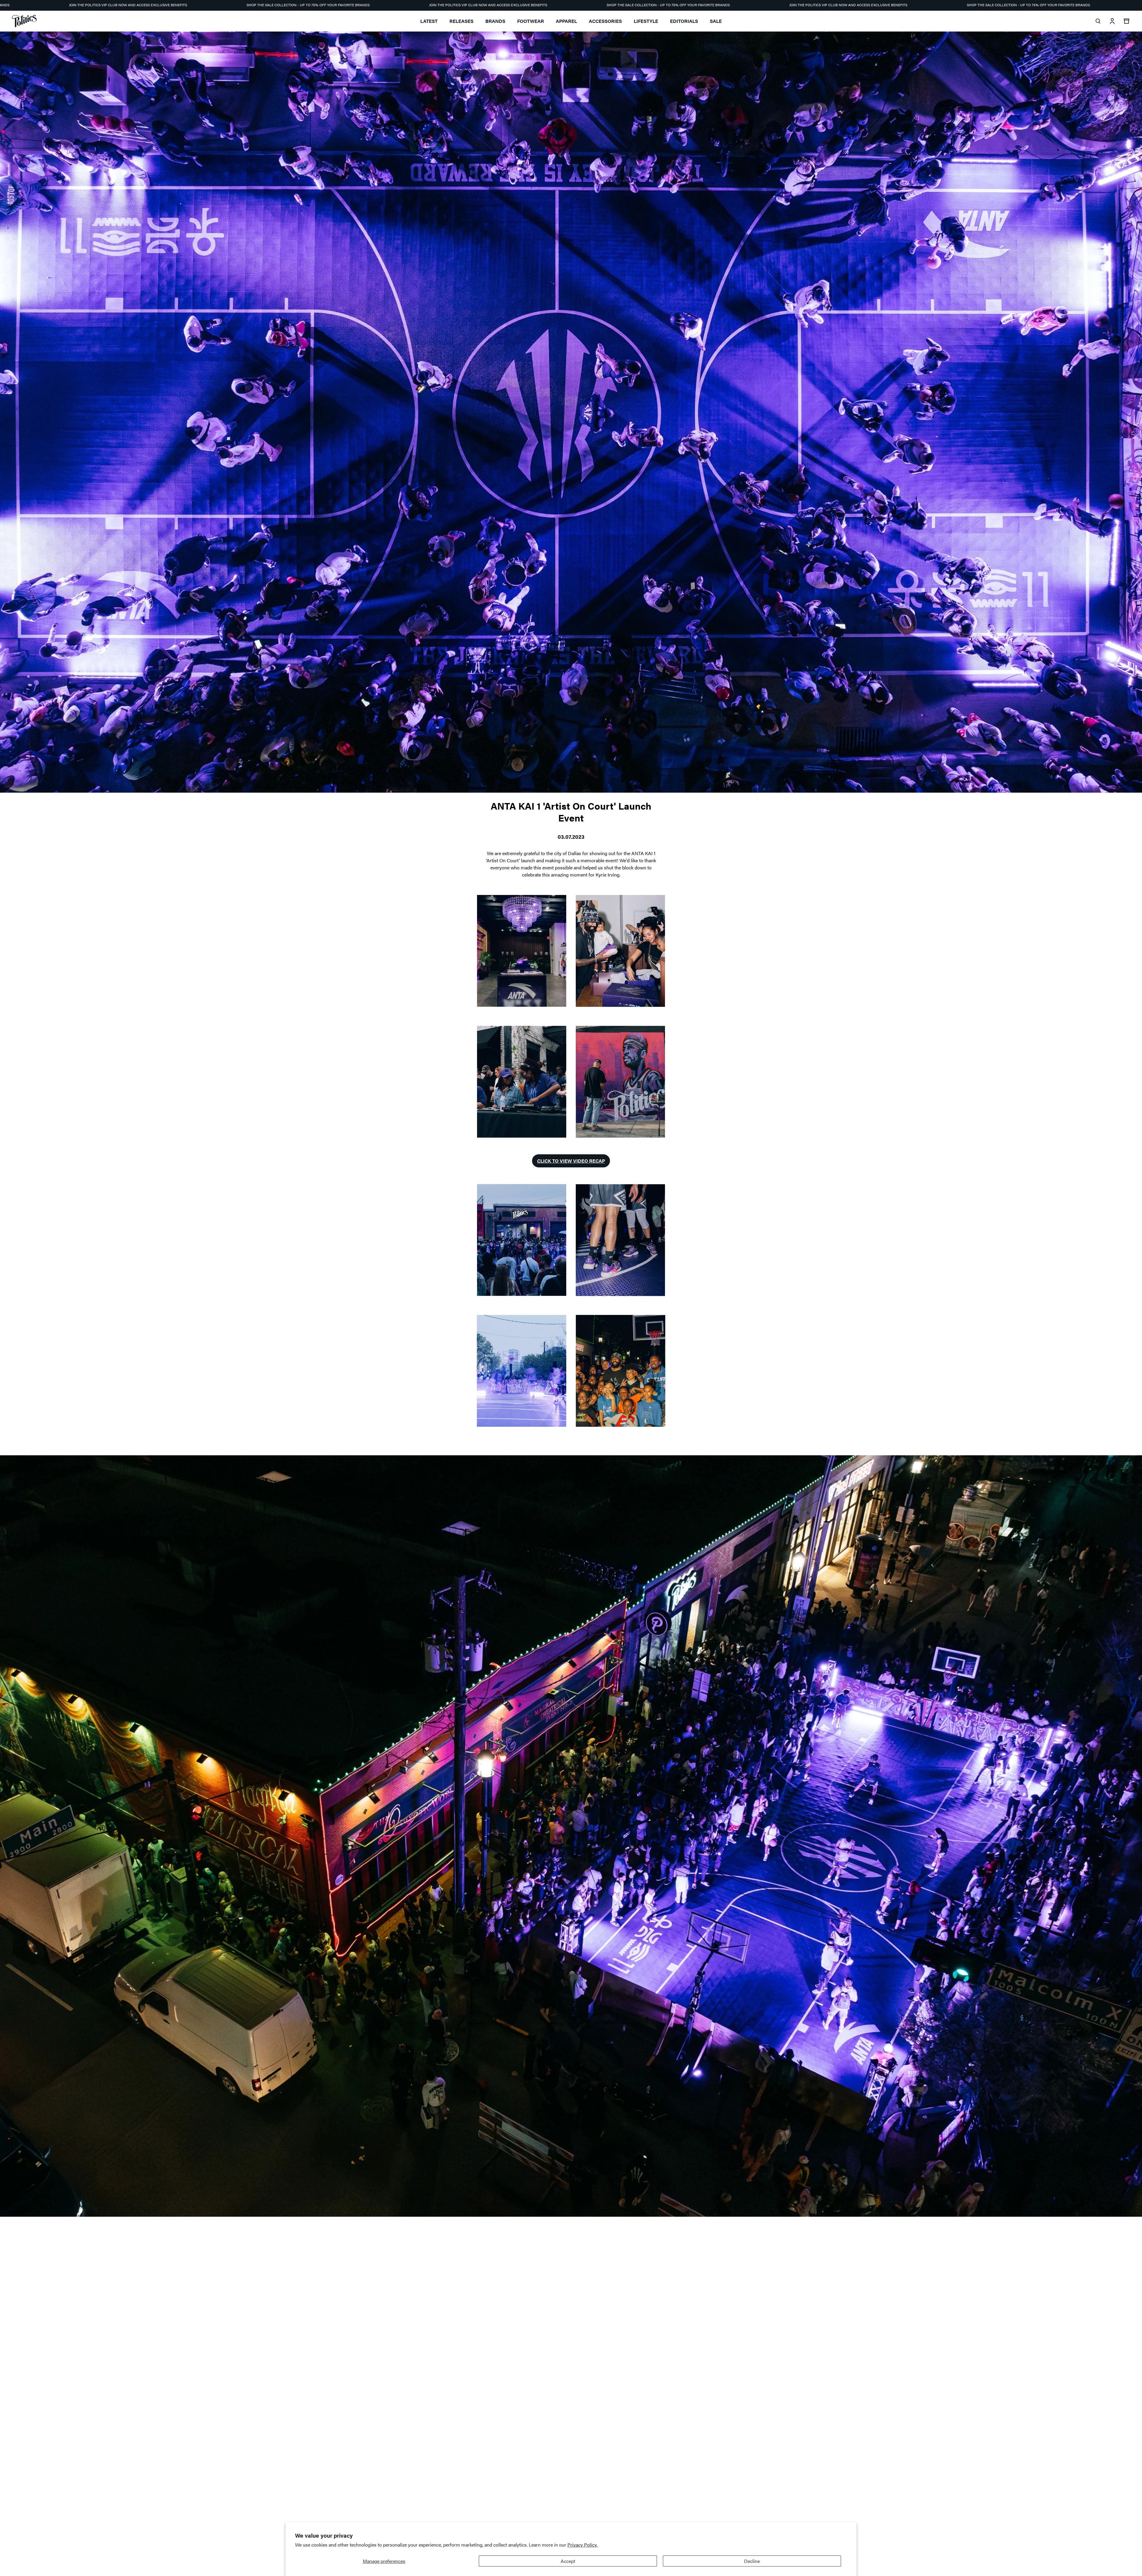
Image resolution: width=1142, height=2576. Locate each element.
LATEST (429, 21)
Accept (568, 2561)
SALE (716, 21)
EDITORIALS (684, 21)
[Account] (1112, 21)
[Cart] (1127, 21)
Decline (752, 2561)
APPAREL (566, 21)
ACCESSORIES (605, 21)
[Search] (1098, 21)
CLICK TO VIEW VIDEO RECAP (571, 1161)
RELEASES (461, 21)
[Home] (24, 21)
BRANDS (495, 21)
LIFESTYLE (646, 21)
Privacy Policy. (582, 2545)
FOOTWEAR (531, 21)
